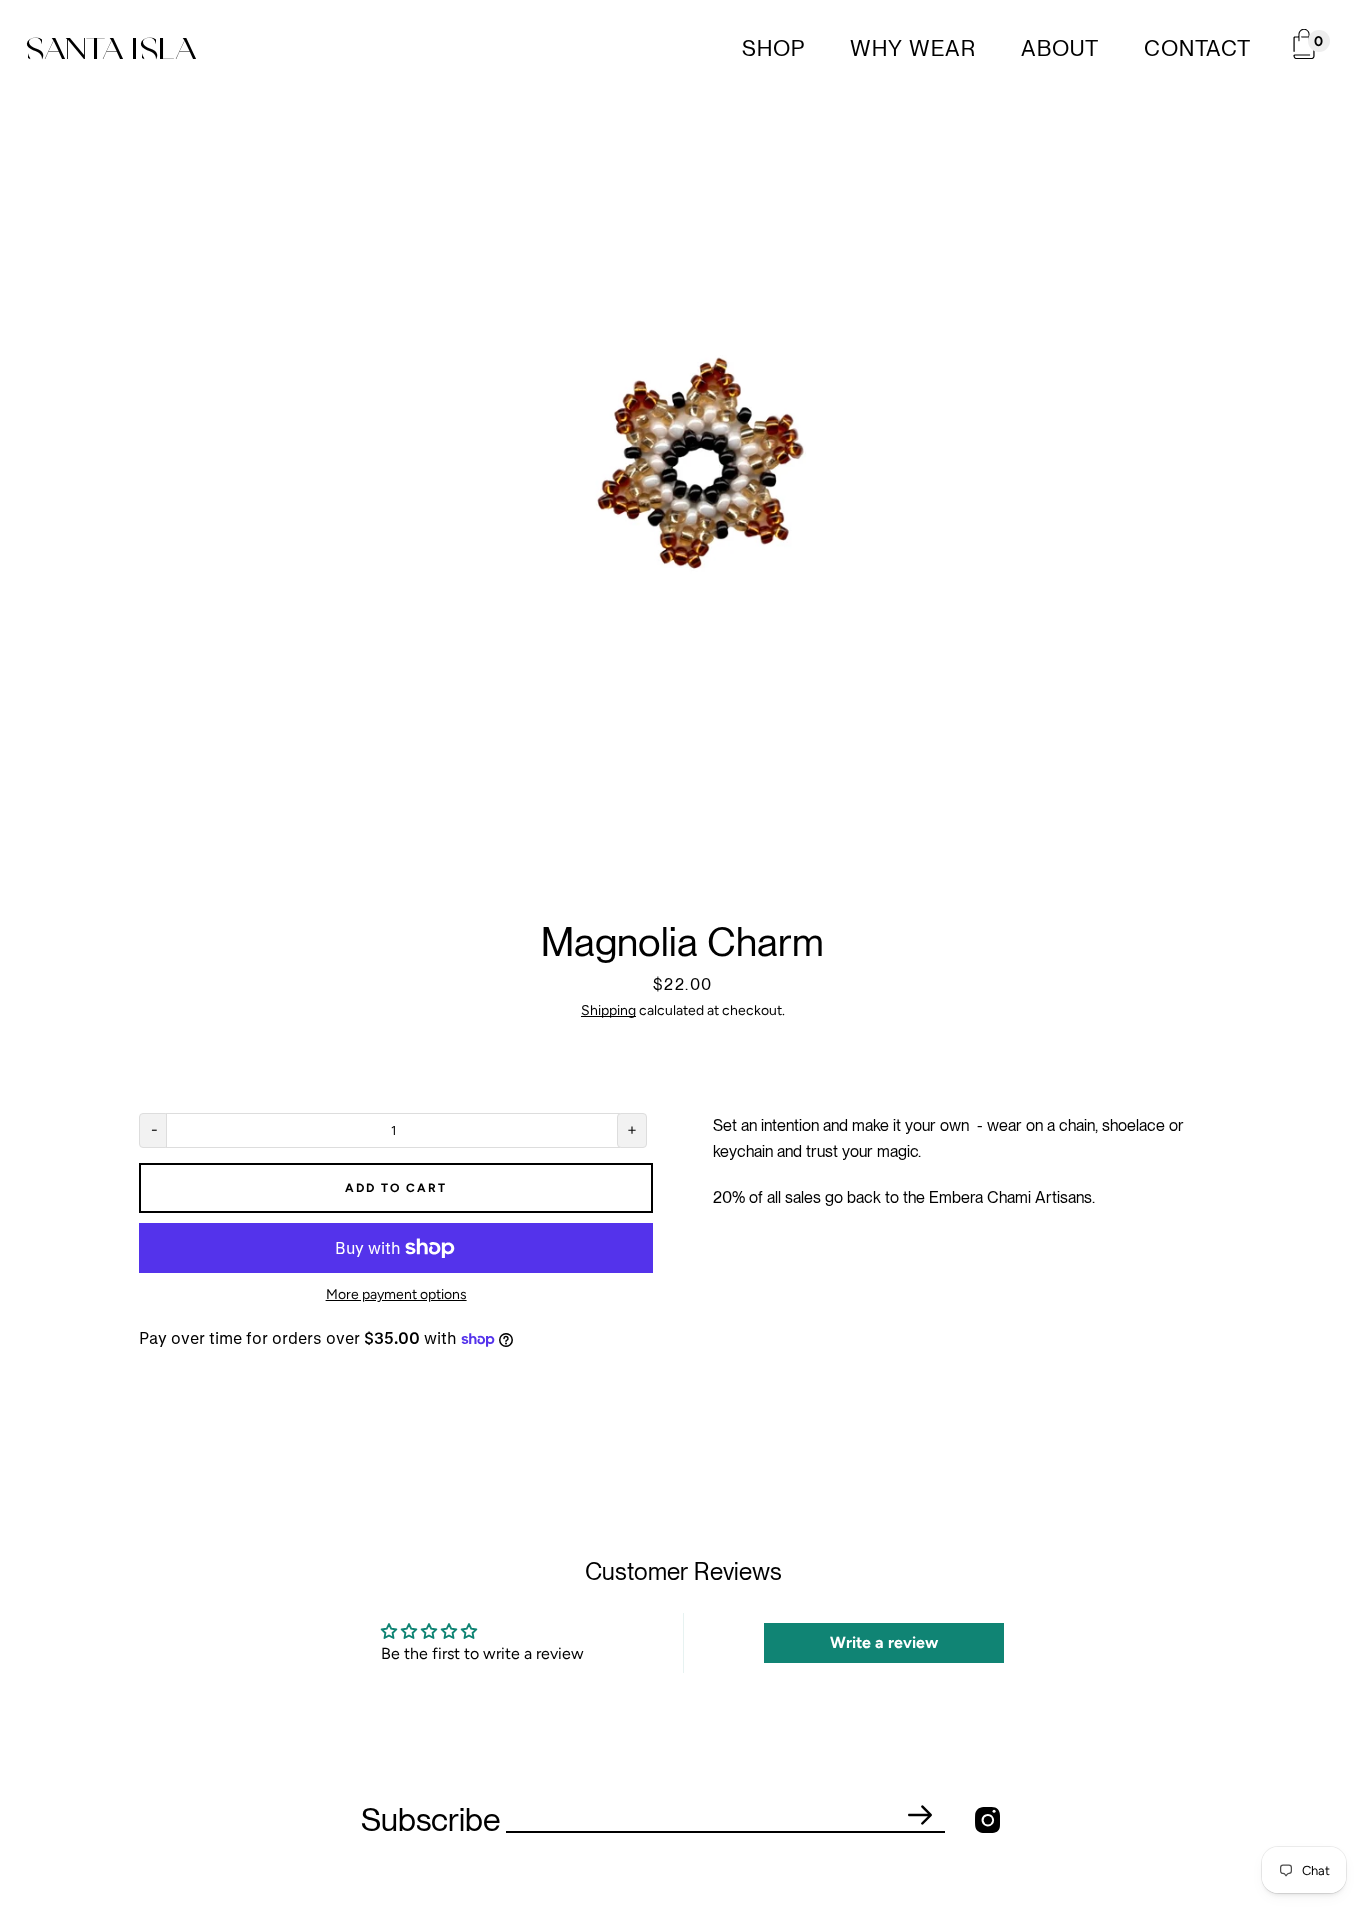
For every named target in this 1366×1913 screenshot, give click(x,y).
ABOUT (1060, 48)
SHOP (773, 48)
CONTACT (1197, 48)
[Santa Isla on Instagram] (987, 1819)
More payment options (396, 1294)
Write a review (884, 1642)
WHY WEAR (913, 48)
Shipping (608, 1010)
